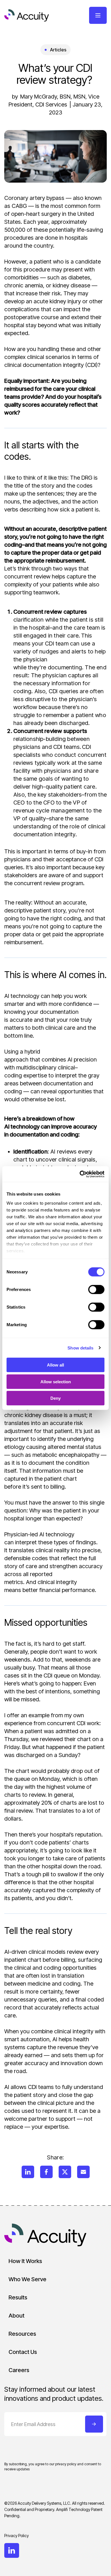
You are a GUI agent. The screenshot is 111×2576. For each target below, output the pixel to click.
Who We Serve (27, 2279)
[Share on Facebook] (46, 2172)
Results (18, 2297)
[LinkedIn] (12, 2550)
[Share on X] (65, 2172)
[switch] (96, 1290)
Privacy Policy (17, 2536)
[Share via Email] (83, 2172)
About (17, 2316)
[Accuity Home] (27, 15)
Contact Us (23, 2352)
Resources (22, 2334)
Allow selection (56, 1381)
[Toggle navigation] (98, 15)
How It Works (25, 2261)
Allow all (55, 1365)
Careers (19, 2370)
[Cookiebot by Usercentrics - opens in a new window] (80, 1174)
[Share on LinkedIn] (28, 2172)
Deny (55, 1398)
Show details (80, 1348)
